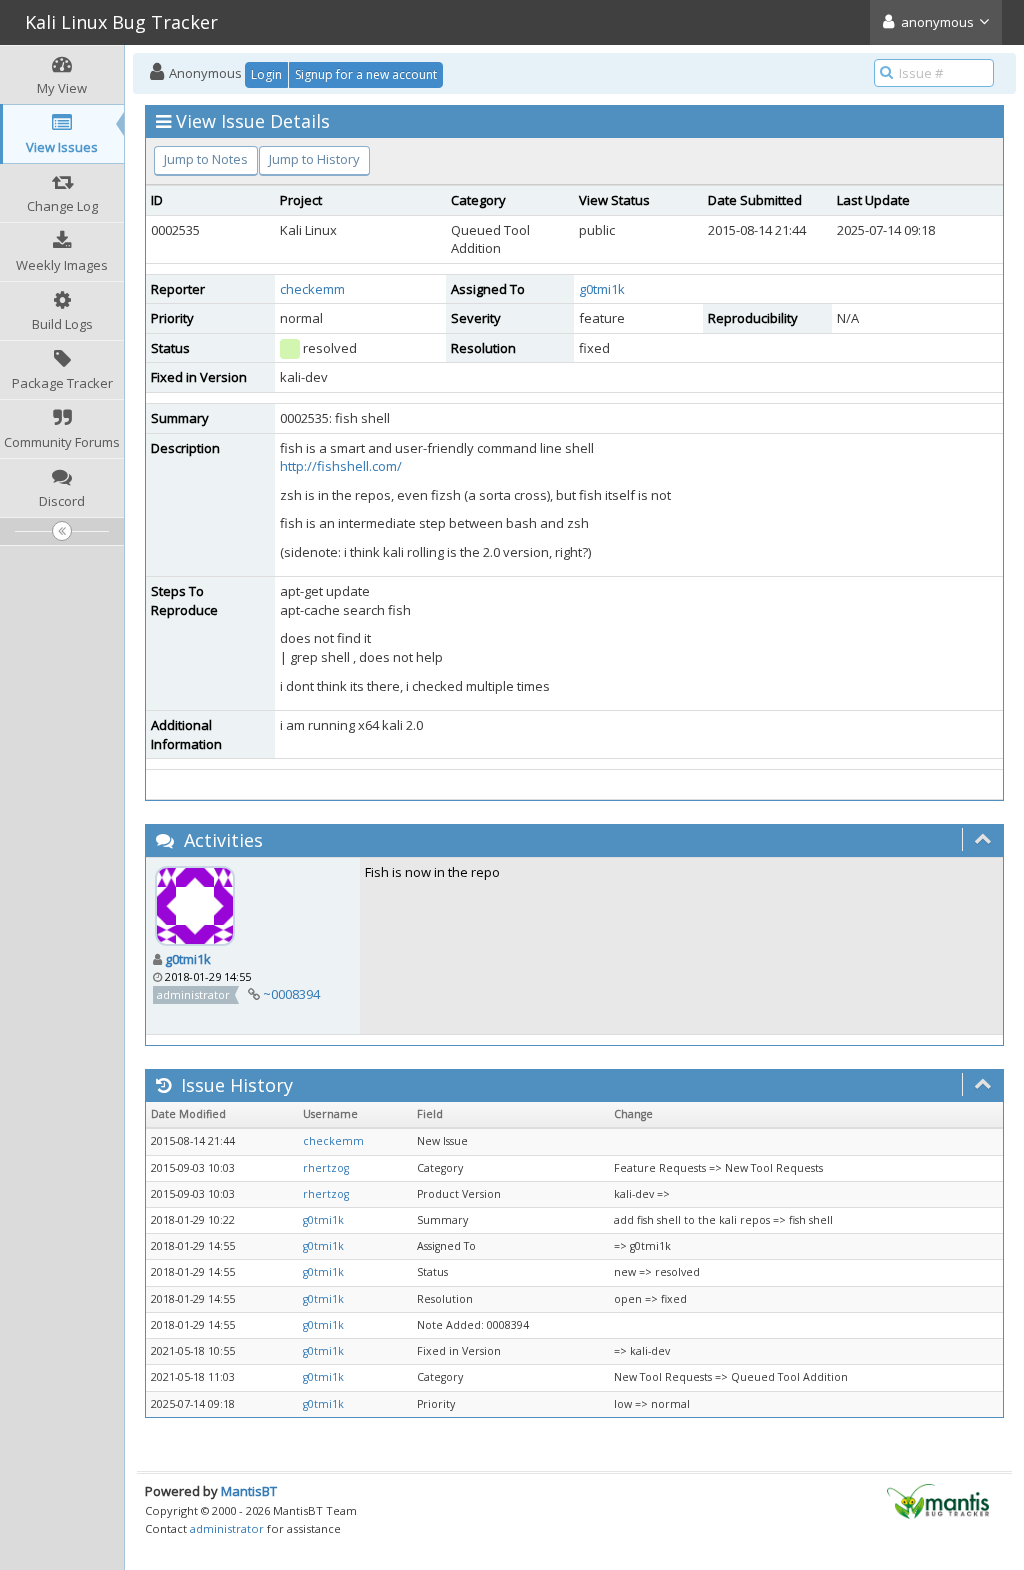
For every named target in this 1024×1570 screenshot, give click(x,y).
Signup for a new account (366, 74)
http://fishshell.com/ (341, 466)
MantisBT (249, 1491)
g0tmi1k (602, 289)
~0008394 (291, 994)
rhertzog (326, 1168)
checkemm (312, 289)
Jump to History (314, 159)
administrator (227, 1528)
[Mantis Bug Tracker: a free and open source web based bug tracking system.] (938, 1500)
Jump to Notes (206, 159)
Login (266, 74)
